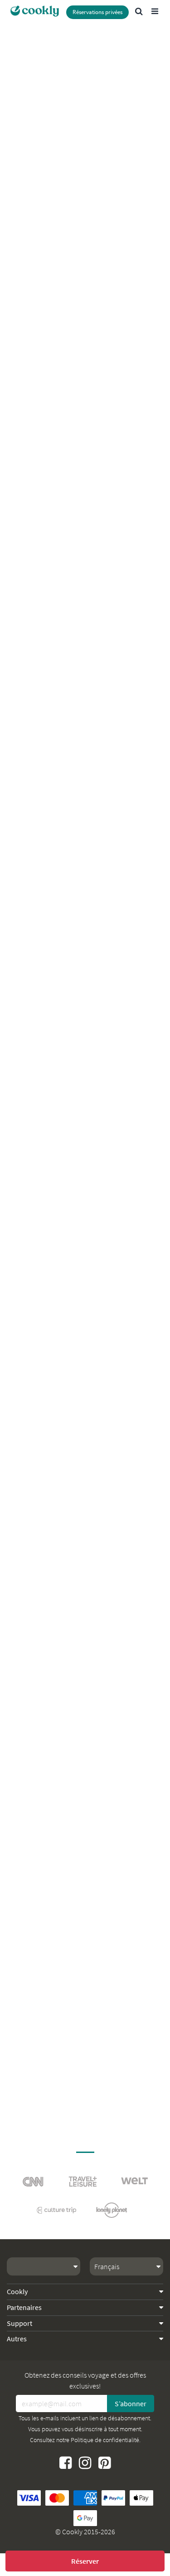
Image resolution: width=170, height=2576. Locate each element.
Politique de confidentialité (105, 2440)
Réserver (85, 2561)
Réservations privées (97, 12)
